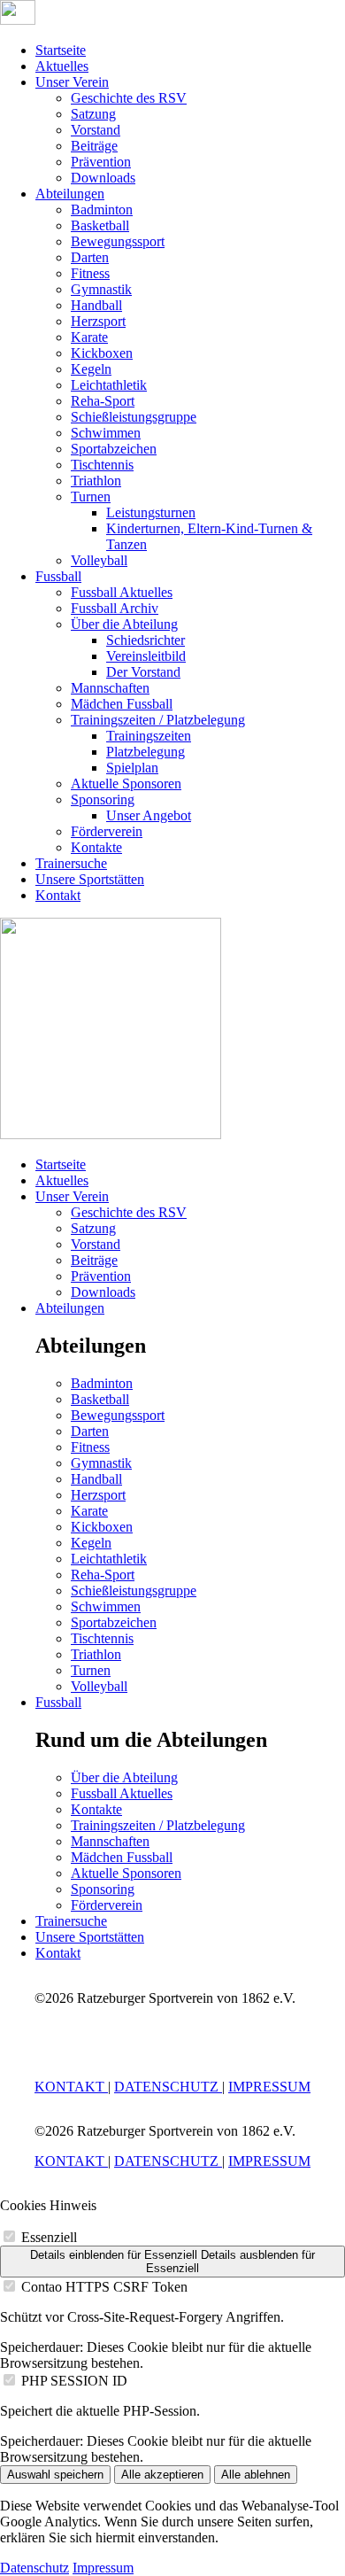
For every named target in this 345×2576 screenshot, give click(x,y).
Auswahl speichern (55, 2475)
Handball (96, 305)
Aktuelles (62, 66)
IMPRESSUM (269, 2087)
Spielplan (132, 768)
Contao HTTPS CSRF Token (104, 2287)
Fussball (58, 576)
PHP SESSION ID (74, 2381)
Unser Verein (72, 82)
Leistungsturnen (151, 512)
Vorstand (96, 130)
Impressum (103, 2568)
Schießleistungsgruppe (134, 417)
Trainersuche (71, 863)
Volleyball (99, 560)
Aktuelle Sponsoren (126, 784)
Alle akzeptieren (162, 2475)
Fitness (90, 273)
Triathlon (96, 481)
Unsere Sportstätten (90, 879)
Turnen (91, 497)
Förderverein (107, 831)
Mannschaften (110, 688)
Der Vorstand (143, 672)
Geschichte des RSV (129, 98)
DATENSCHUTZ (168, 2087)
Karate (89, 337)
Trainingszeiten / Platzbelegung (158, 720)
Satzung (93, 114)
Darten (90, 257)
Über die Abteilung (124, 624)
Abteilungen (70, 194)
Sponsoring (103, 799)
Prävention (101, 162)
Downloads (103, 178)
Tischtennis (102, 465)
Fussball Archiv (115, 608)
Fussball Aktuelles (122, 592)
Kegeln (91, 369)
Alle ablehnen (256, 2475)
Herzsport (98, 321)
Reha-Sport (103, 401)
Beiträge (94, 146)
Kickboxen (102, 353)
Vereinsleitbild (146, 656)
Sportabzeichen (114, 449)
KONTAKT (71, 2087)
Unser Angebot (149, 815)
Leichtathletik (109, 385)
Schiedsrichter (146, 640)
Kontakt (58, 895)
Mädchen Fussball (122, 704)
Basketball (100, 225)
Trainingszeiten (149, 736)
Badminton (102, 209)
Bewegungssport (118, 241)
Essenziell (49, 2237)
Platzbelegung (146, 752)
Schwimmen (106, 433)
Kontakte (96, 847)
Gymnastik (101, 289)
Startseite (61, 50)
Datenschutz (34, 2568)
